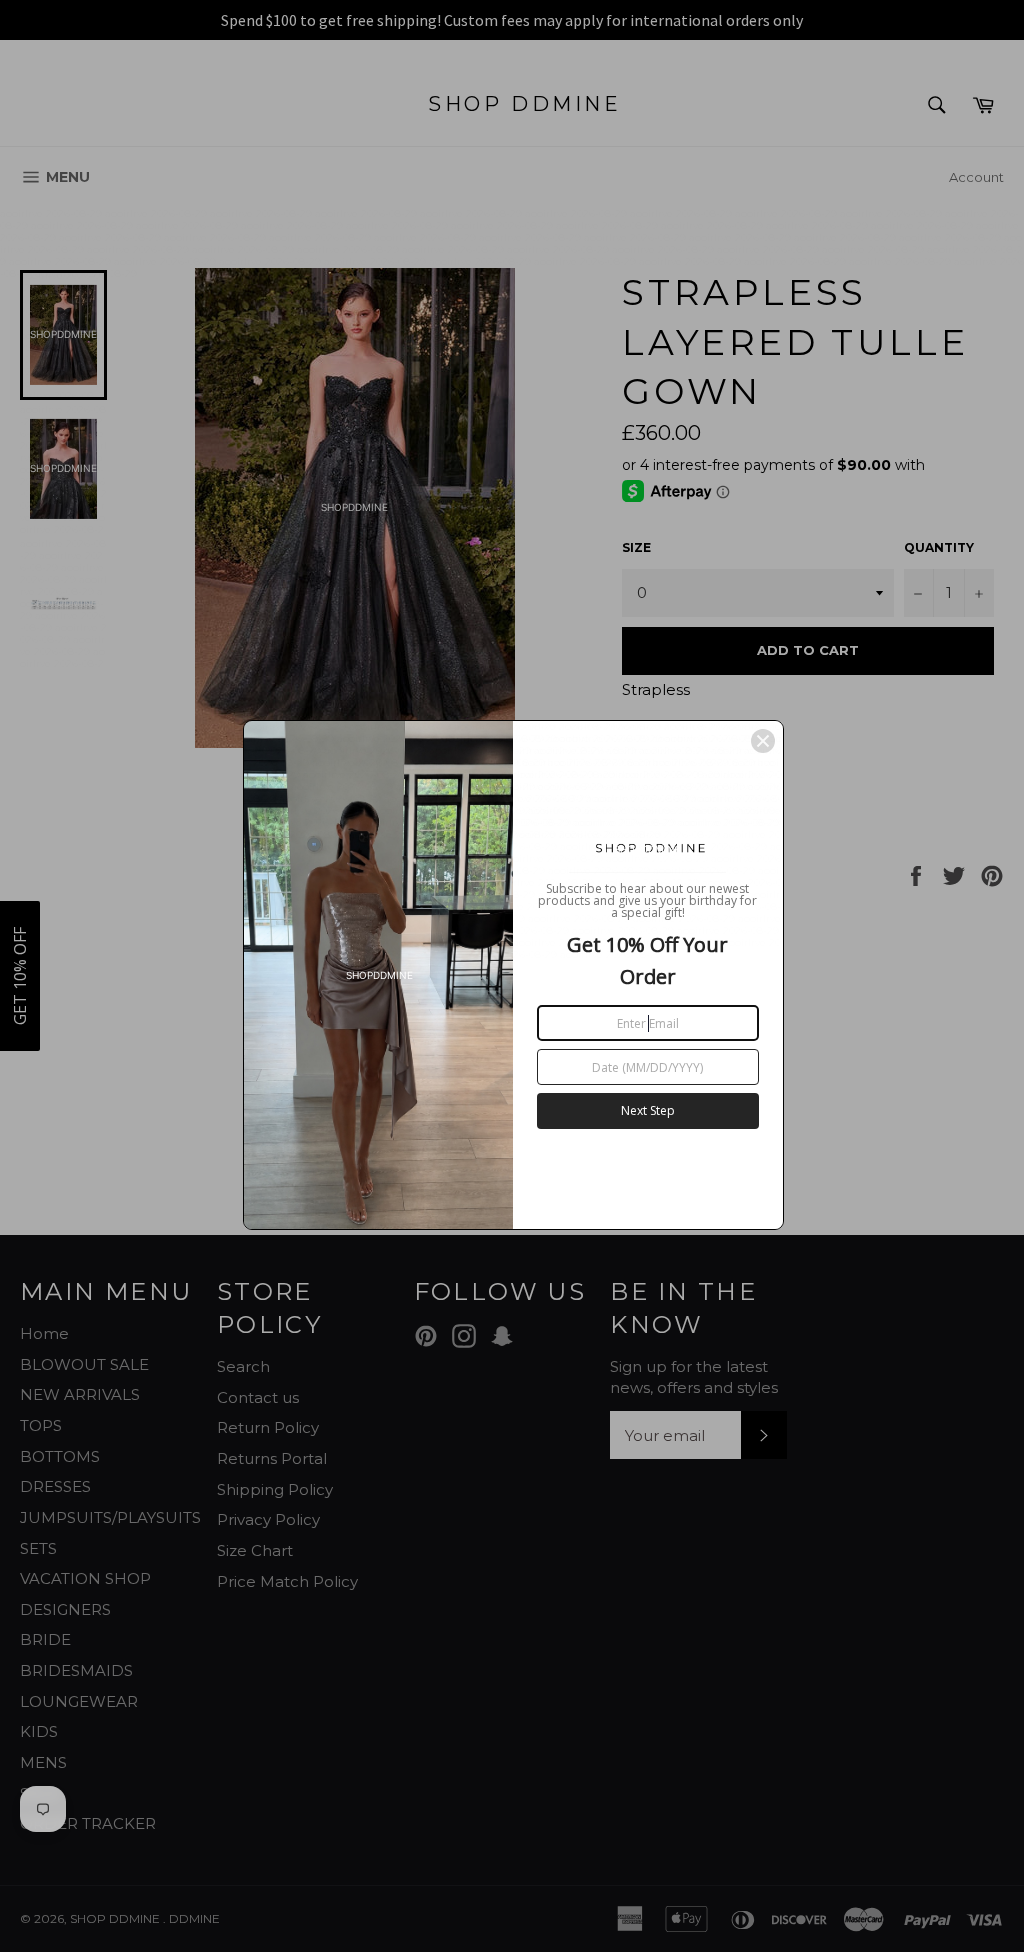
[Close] (763, 741)
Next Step (648, 1110)
